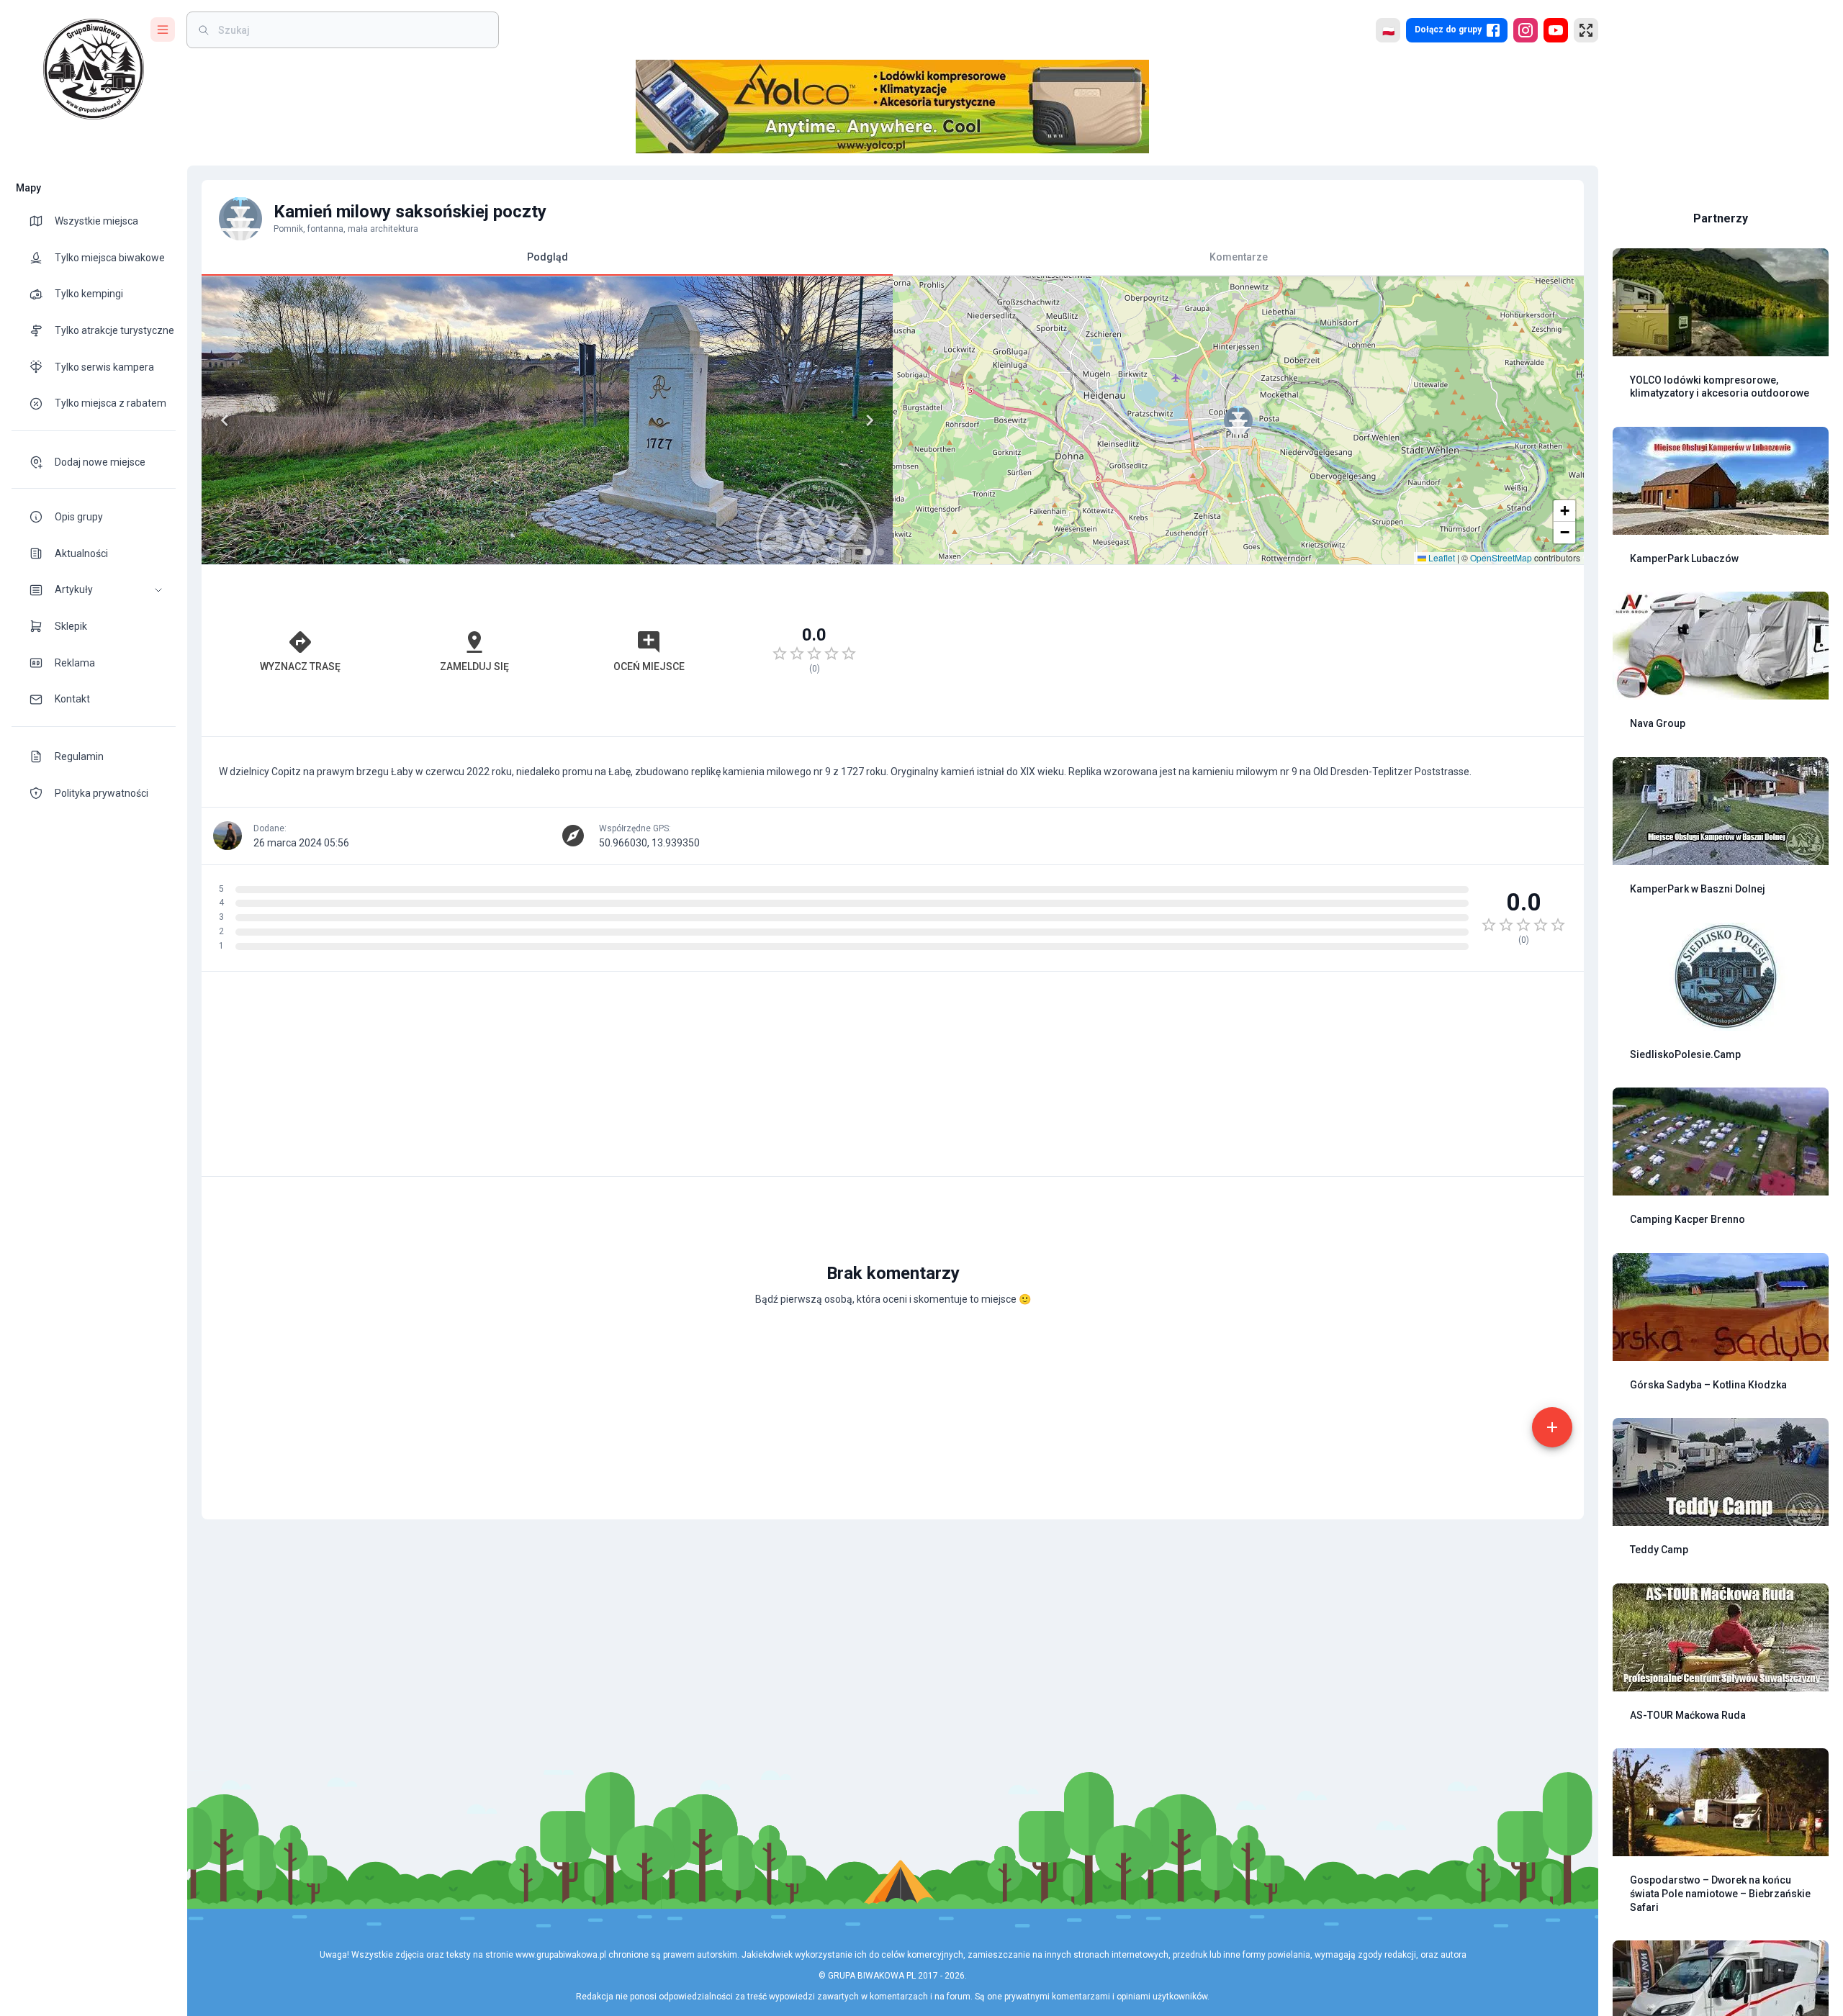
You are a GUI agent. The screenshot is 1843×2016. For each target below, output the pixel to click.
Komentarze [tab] (1239, 257)
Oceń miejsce (649, 666)
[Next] (870, 420)
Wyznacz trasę (300, 666)
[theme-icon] (42, 221)
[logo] (94, 69)
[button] (94, 590)
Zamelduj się (474, 666)
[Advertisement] (1238, 651)
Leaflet (1441, 557)
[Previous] (225, 420)
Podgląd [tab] (548, 257)
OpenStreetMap (1501, 557)
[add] (1552, 1427)
